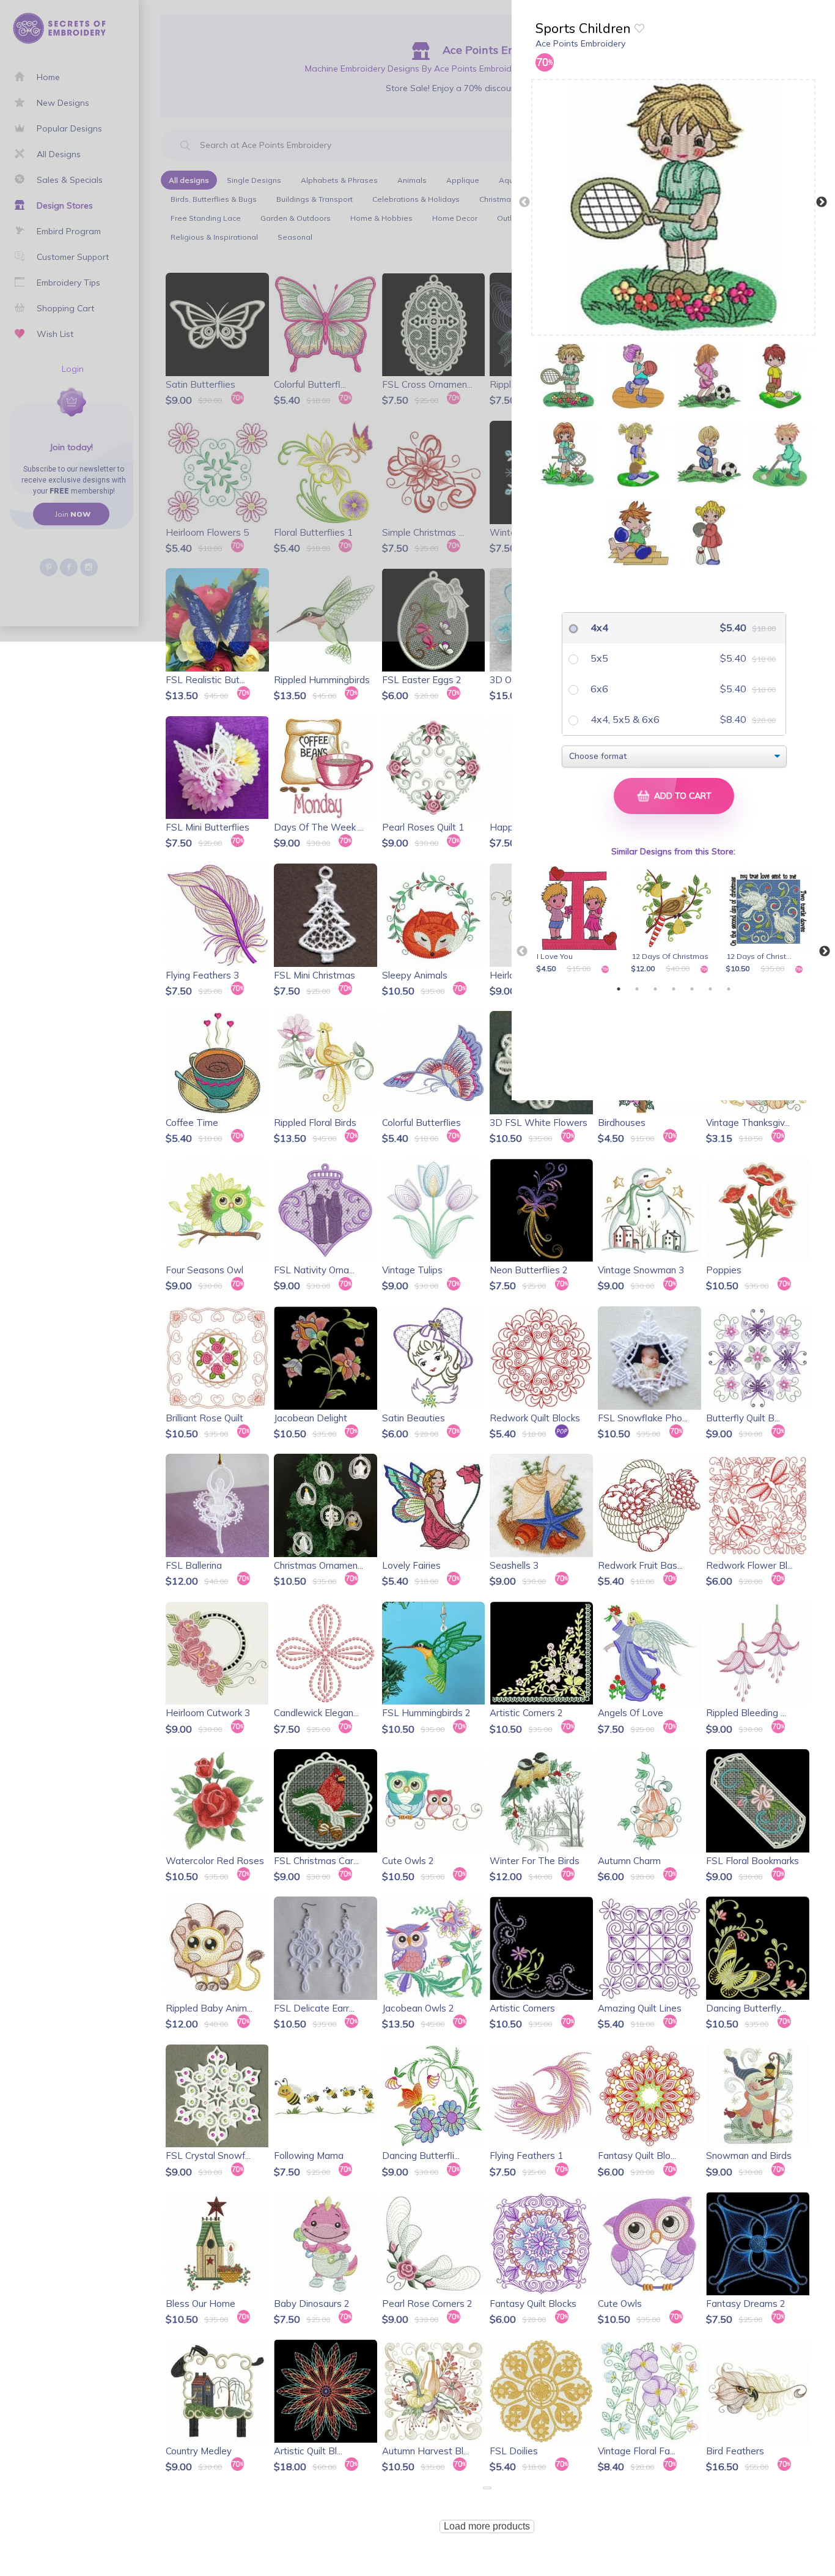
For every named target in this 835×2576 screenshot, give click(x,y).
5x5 (598, 658)
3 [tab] (655, 989)
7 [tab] (729, 989)
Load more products (487, 2526)
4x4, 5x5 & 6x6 (624, 719)
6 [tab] (710, 989)
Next (822, 202)
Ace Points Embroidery (580, 43)
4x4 (598, 627)
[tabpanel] (581, 920)
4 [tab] (674, 989)
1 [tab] (619, 989)
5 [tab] (692, 989)
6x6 (598, 689)
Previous (524, 202)
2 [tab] (637, 989)
